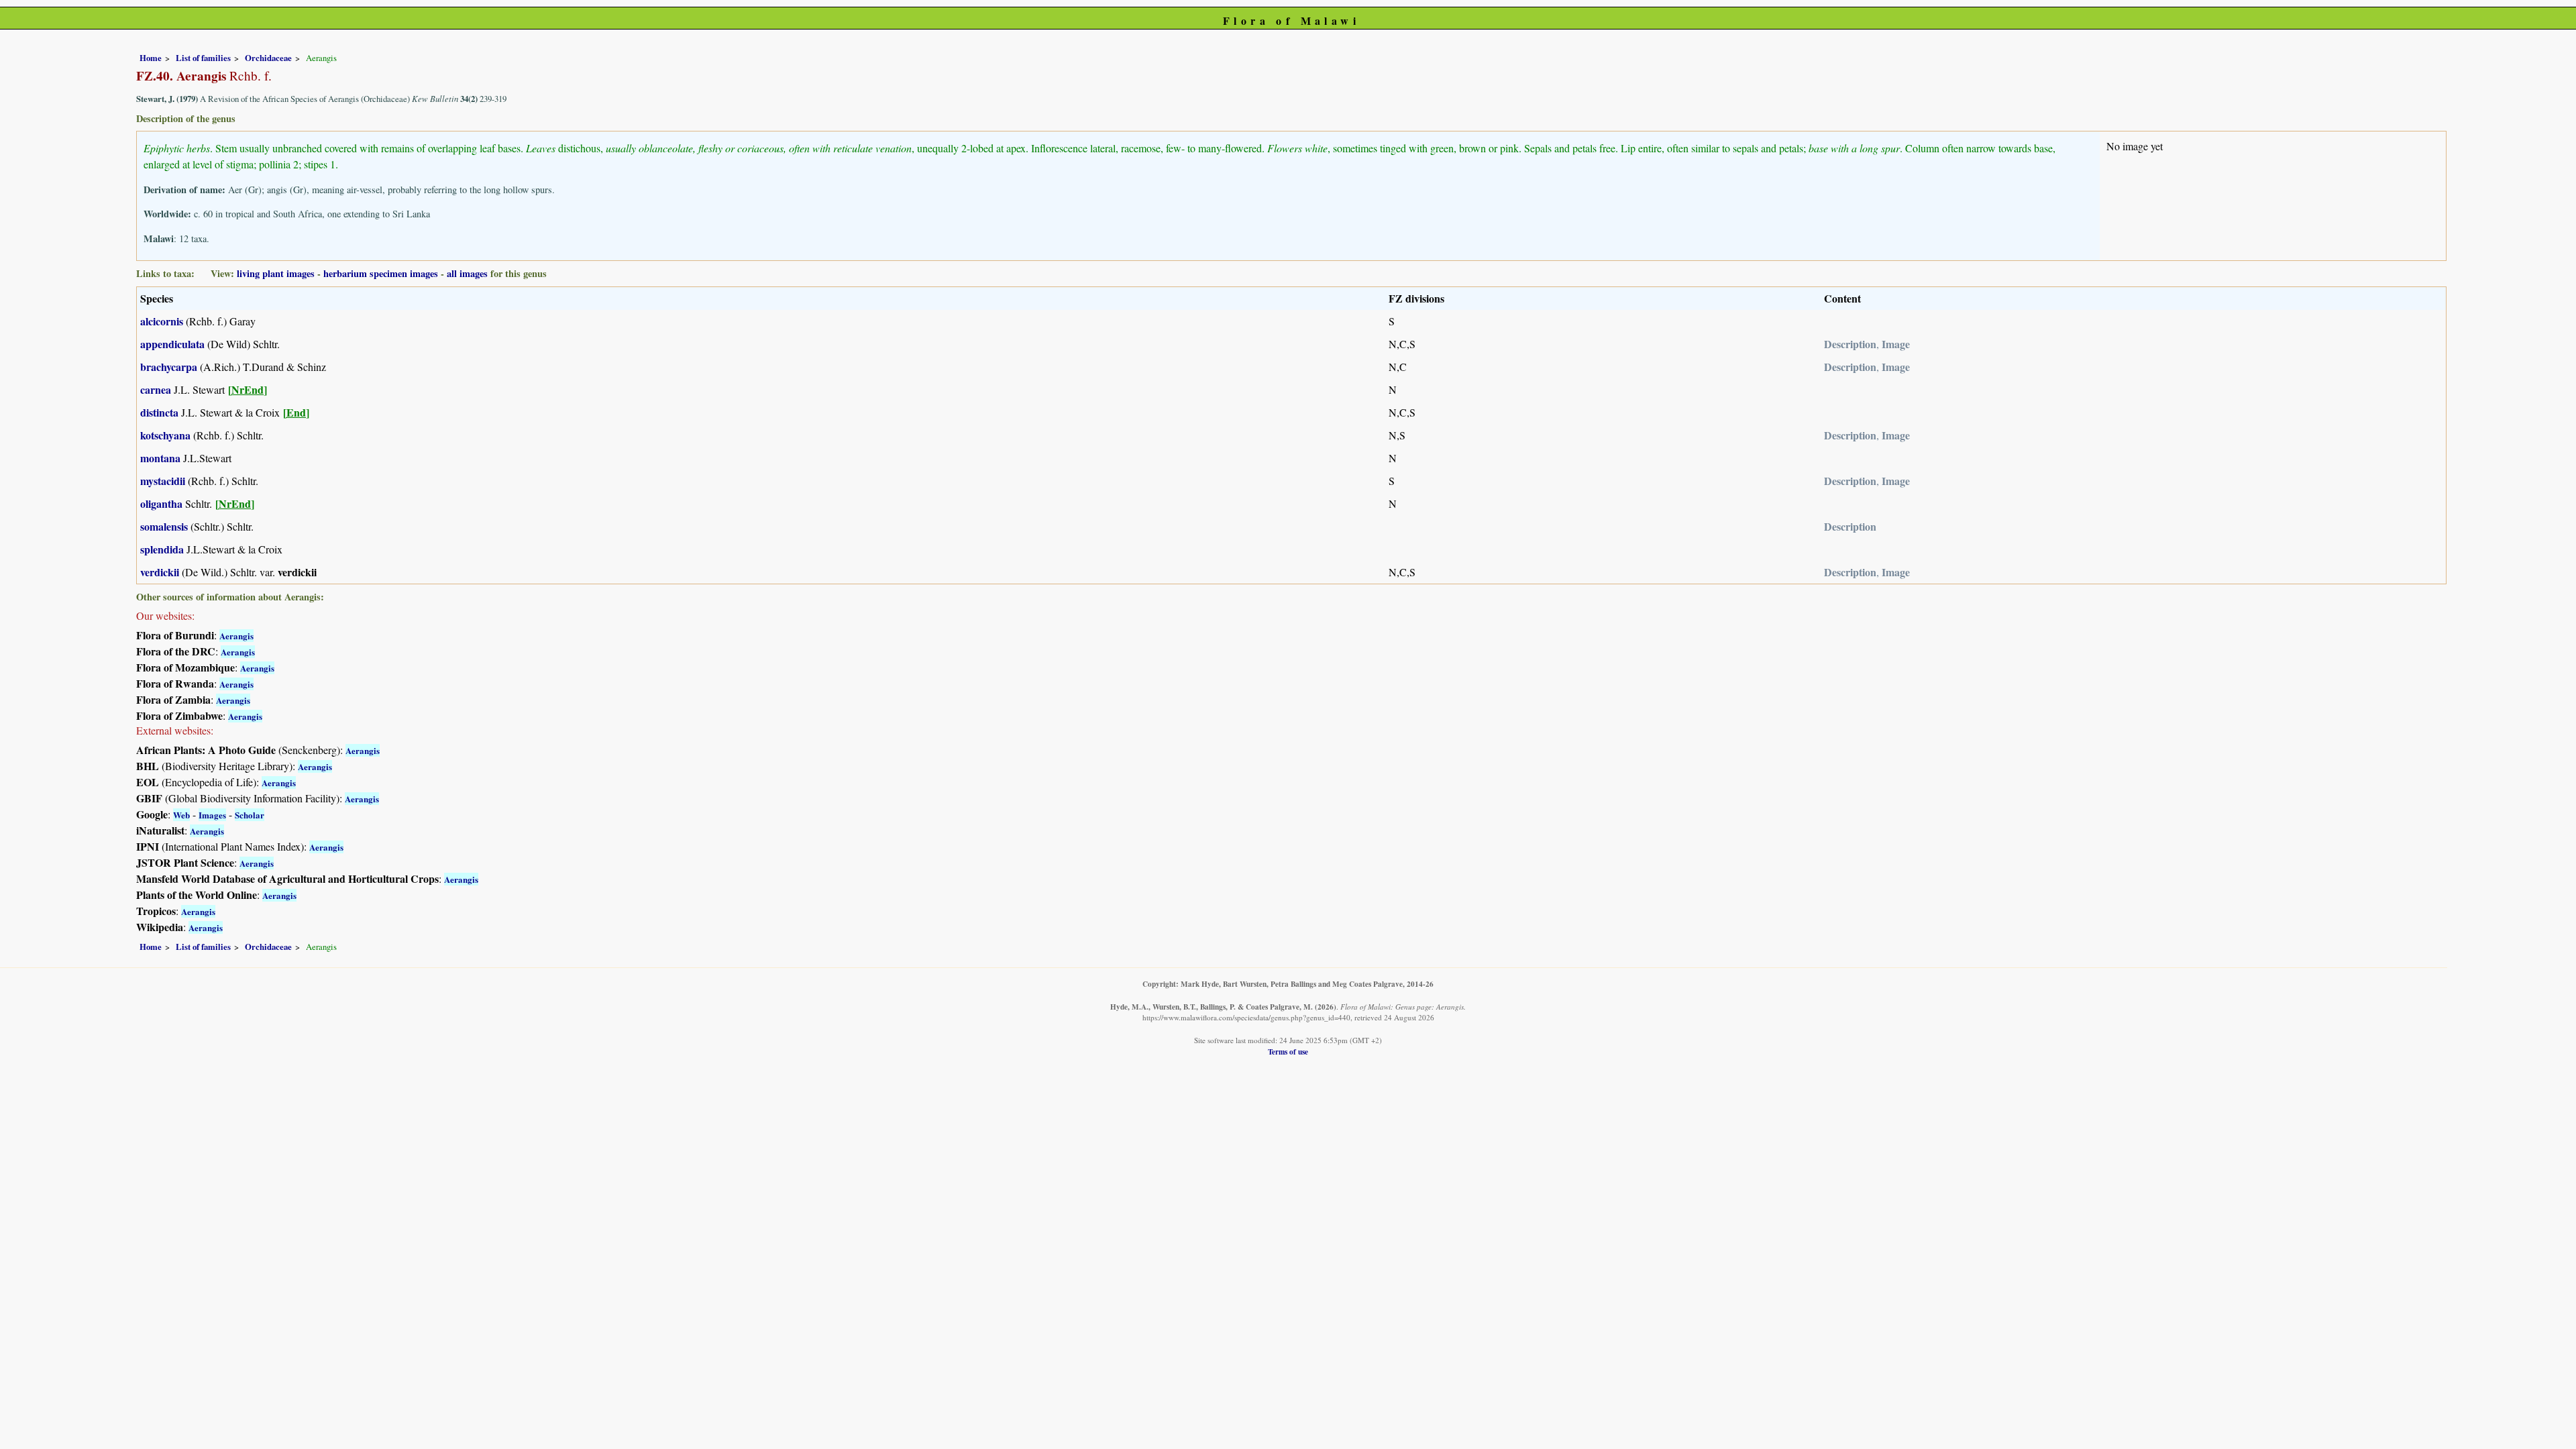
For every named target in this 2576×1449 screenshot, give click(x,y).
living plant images (276, 273)
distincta (159, 412)
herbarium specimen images (381, 273)
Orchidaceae (268, 58)
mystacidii (163, 481)
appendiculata (172, 344)
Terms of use (1288, 1052)
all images (467, 273)
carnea (156, 389)
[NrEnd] (248, 389)
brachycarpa (169, 367)
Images (212, 815)
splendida (162, 549)
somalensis (164, 526)
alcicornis (162, 321)
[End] (296, 412)
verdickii (160, 572)
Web (181, 815)
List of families (203, 58)
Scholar (250, 815)
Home (151, 58)
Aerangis (236, 636)
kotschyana (165, 435)
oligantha (161, 503)
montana (160, 458)
